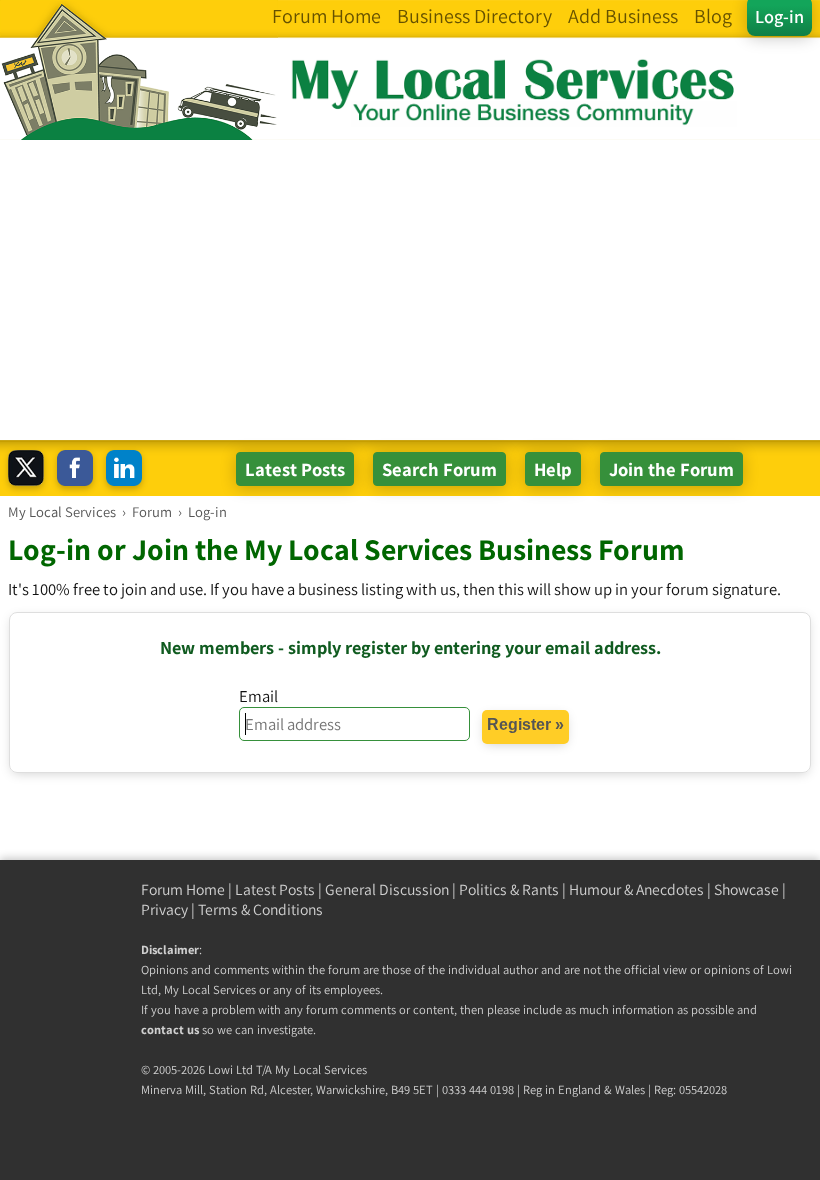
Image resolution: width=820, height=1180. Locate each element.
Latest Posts (275, 889)
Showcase (746, 889)
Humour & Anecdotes (636, 889)
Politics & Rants (509, 889)
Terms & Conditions (260, 909)
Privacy (164, 909)
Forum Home (183, 889)
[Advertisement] (410, 290)
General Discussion (387, 889)
